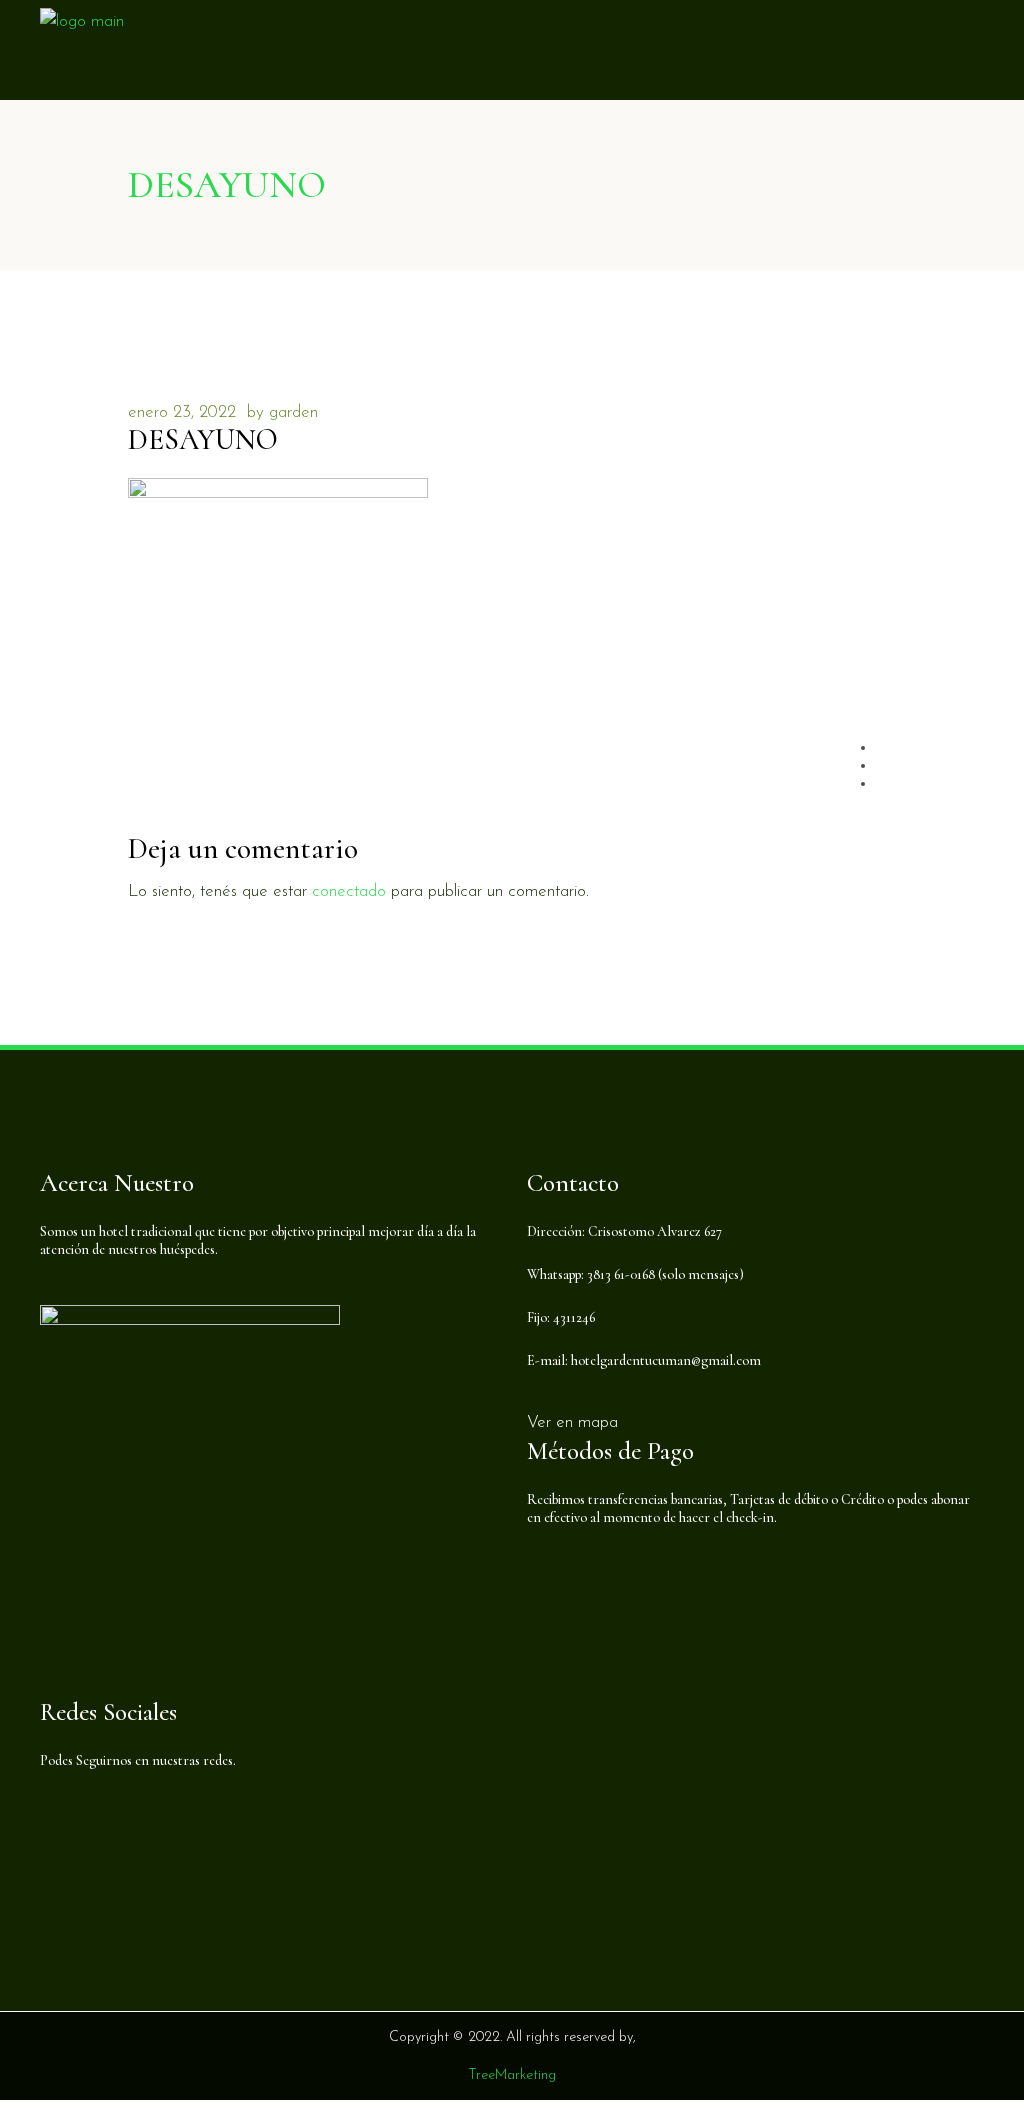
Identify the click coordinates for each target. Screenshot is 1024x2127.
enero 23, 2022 (182, 412)
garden (293, 412)
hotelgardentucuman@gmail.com (666, 1360)
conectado (349, 891)
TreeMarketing (512, 2075)
